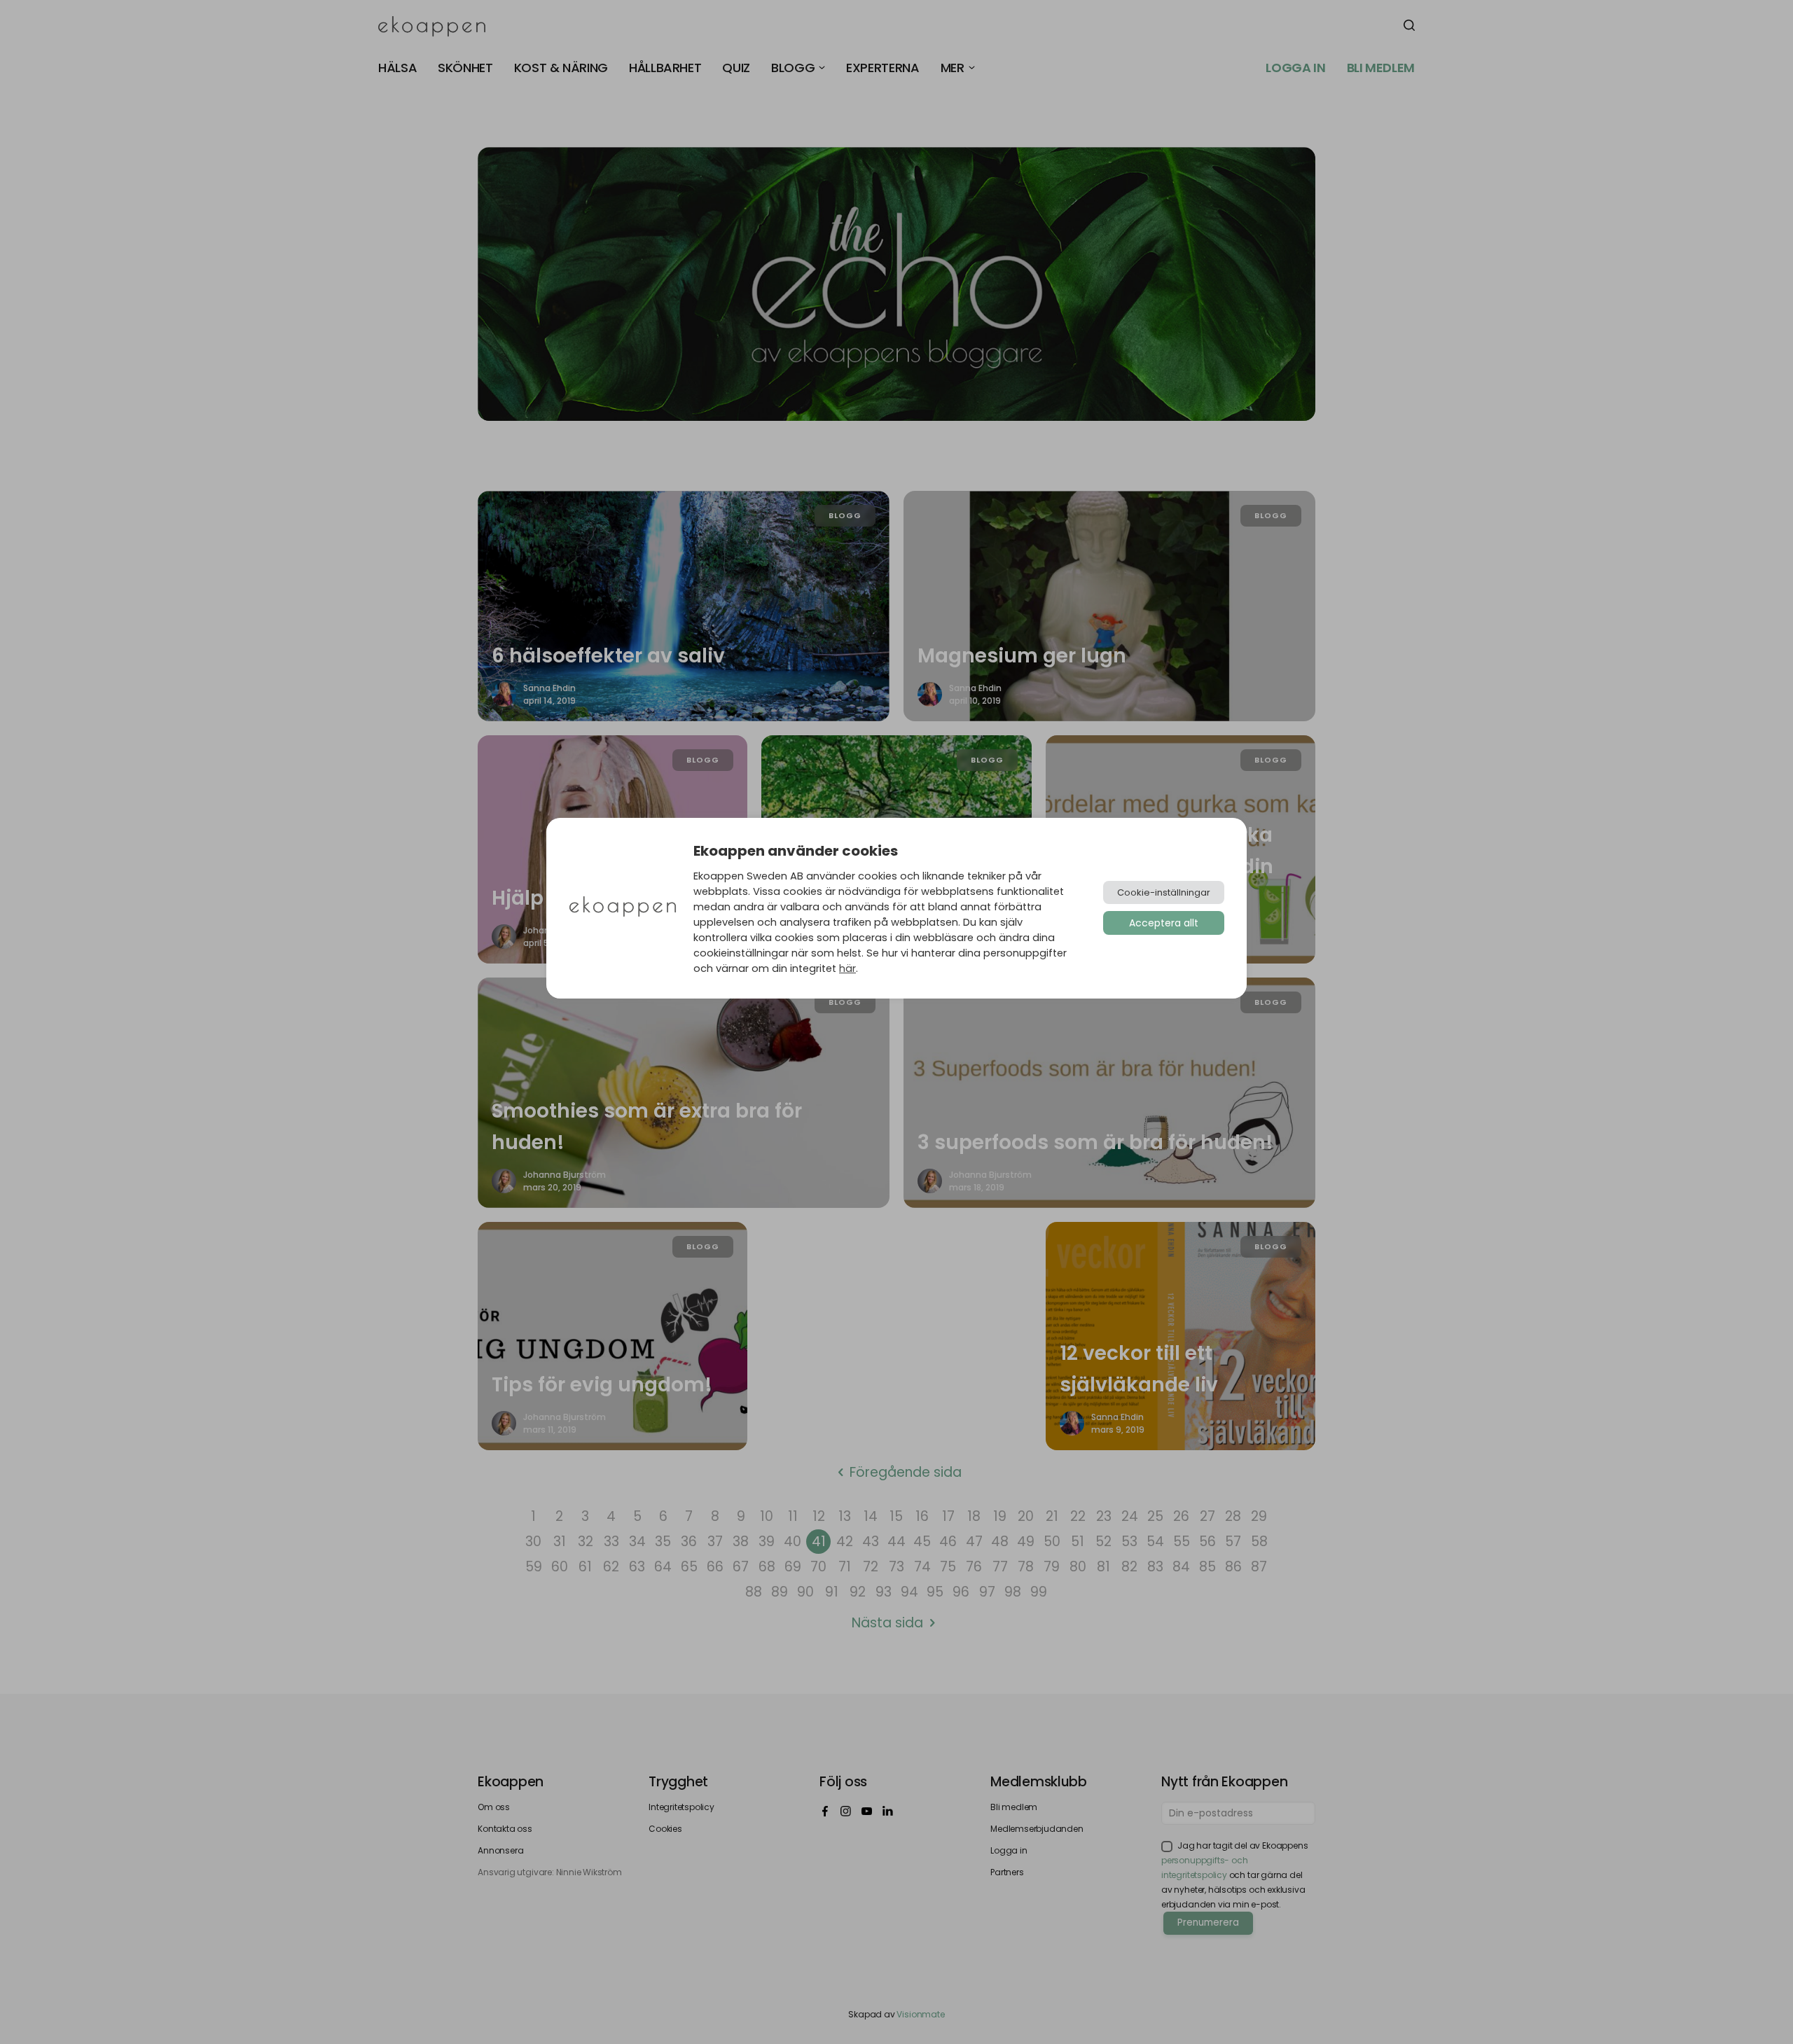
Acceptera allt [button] (1164, 923)
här (847, 968)
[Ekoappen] (623, 908)
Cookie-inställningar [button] (1164, 892)
